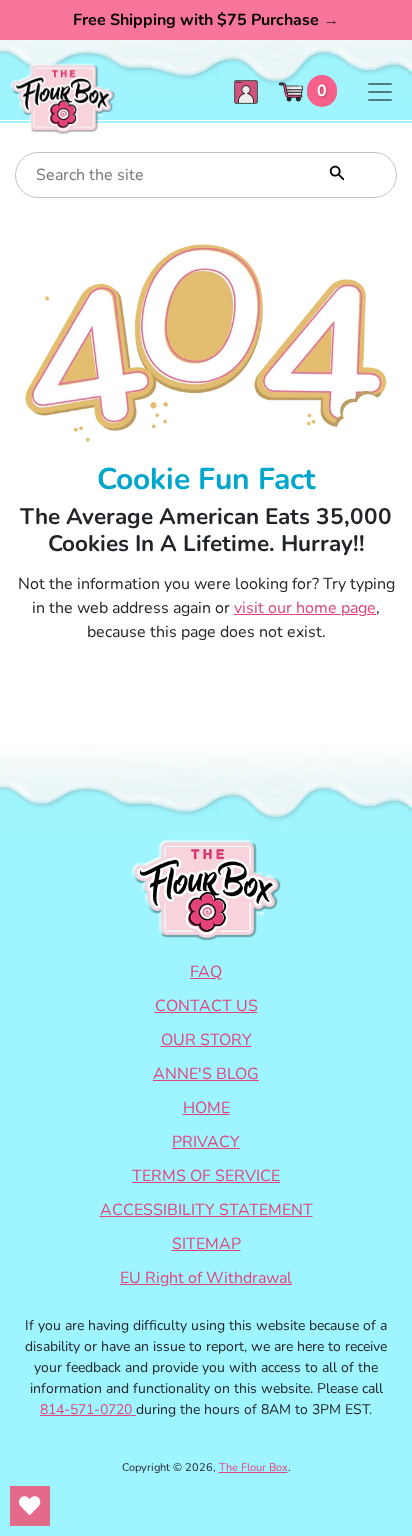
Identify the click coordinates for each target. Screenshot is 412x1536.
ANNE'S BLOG (206, 1074)
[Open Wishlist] (30, 1506)
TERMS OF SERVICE (206, 1176)
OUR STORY (206, 1040)
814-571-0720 (88, 1409)
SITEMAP (206, 1244)
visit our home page (305, 608)
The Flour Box (253, 1467)
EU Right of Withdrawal (206, 1278)
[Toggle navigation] (379, 91)
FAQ (206, 972)
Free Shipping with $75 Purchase (206, 20)
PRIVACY (206, 1142)
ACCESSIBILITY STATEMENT (206, 1210)
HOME (206, 1108)
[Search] (335, 171)
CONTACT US (206, 1006)
